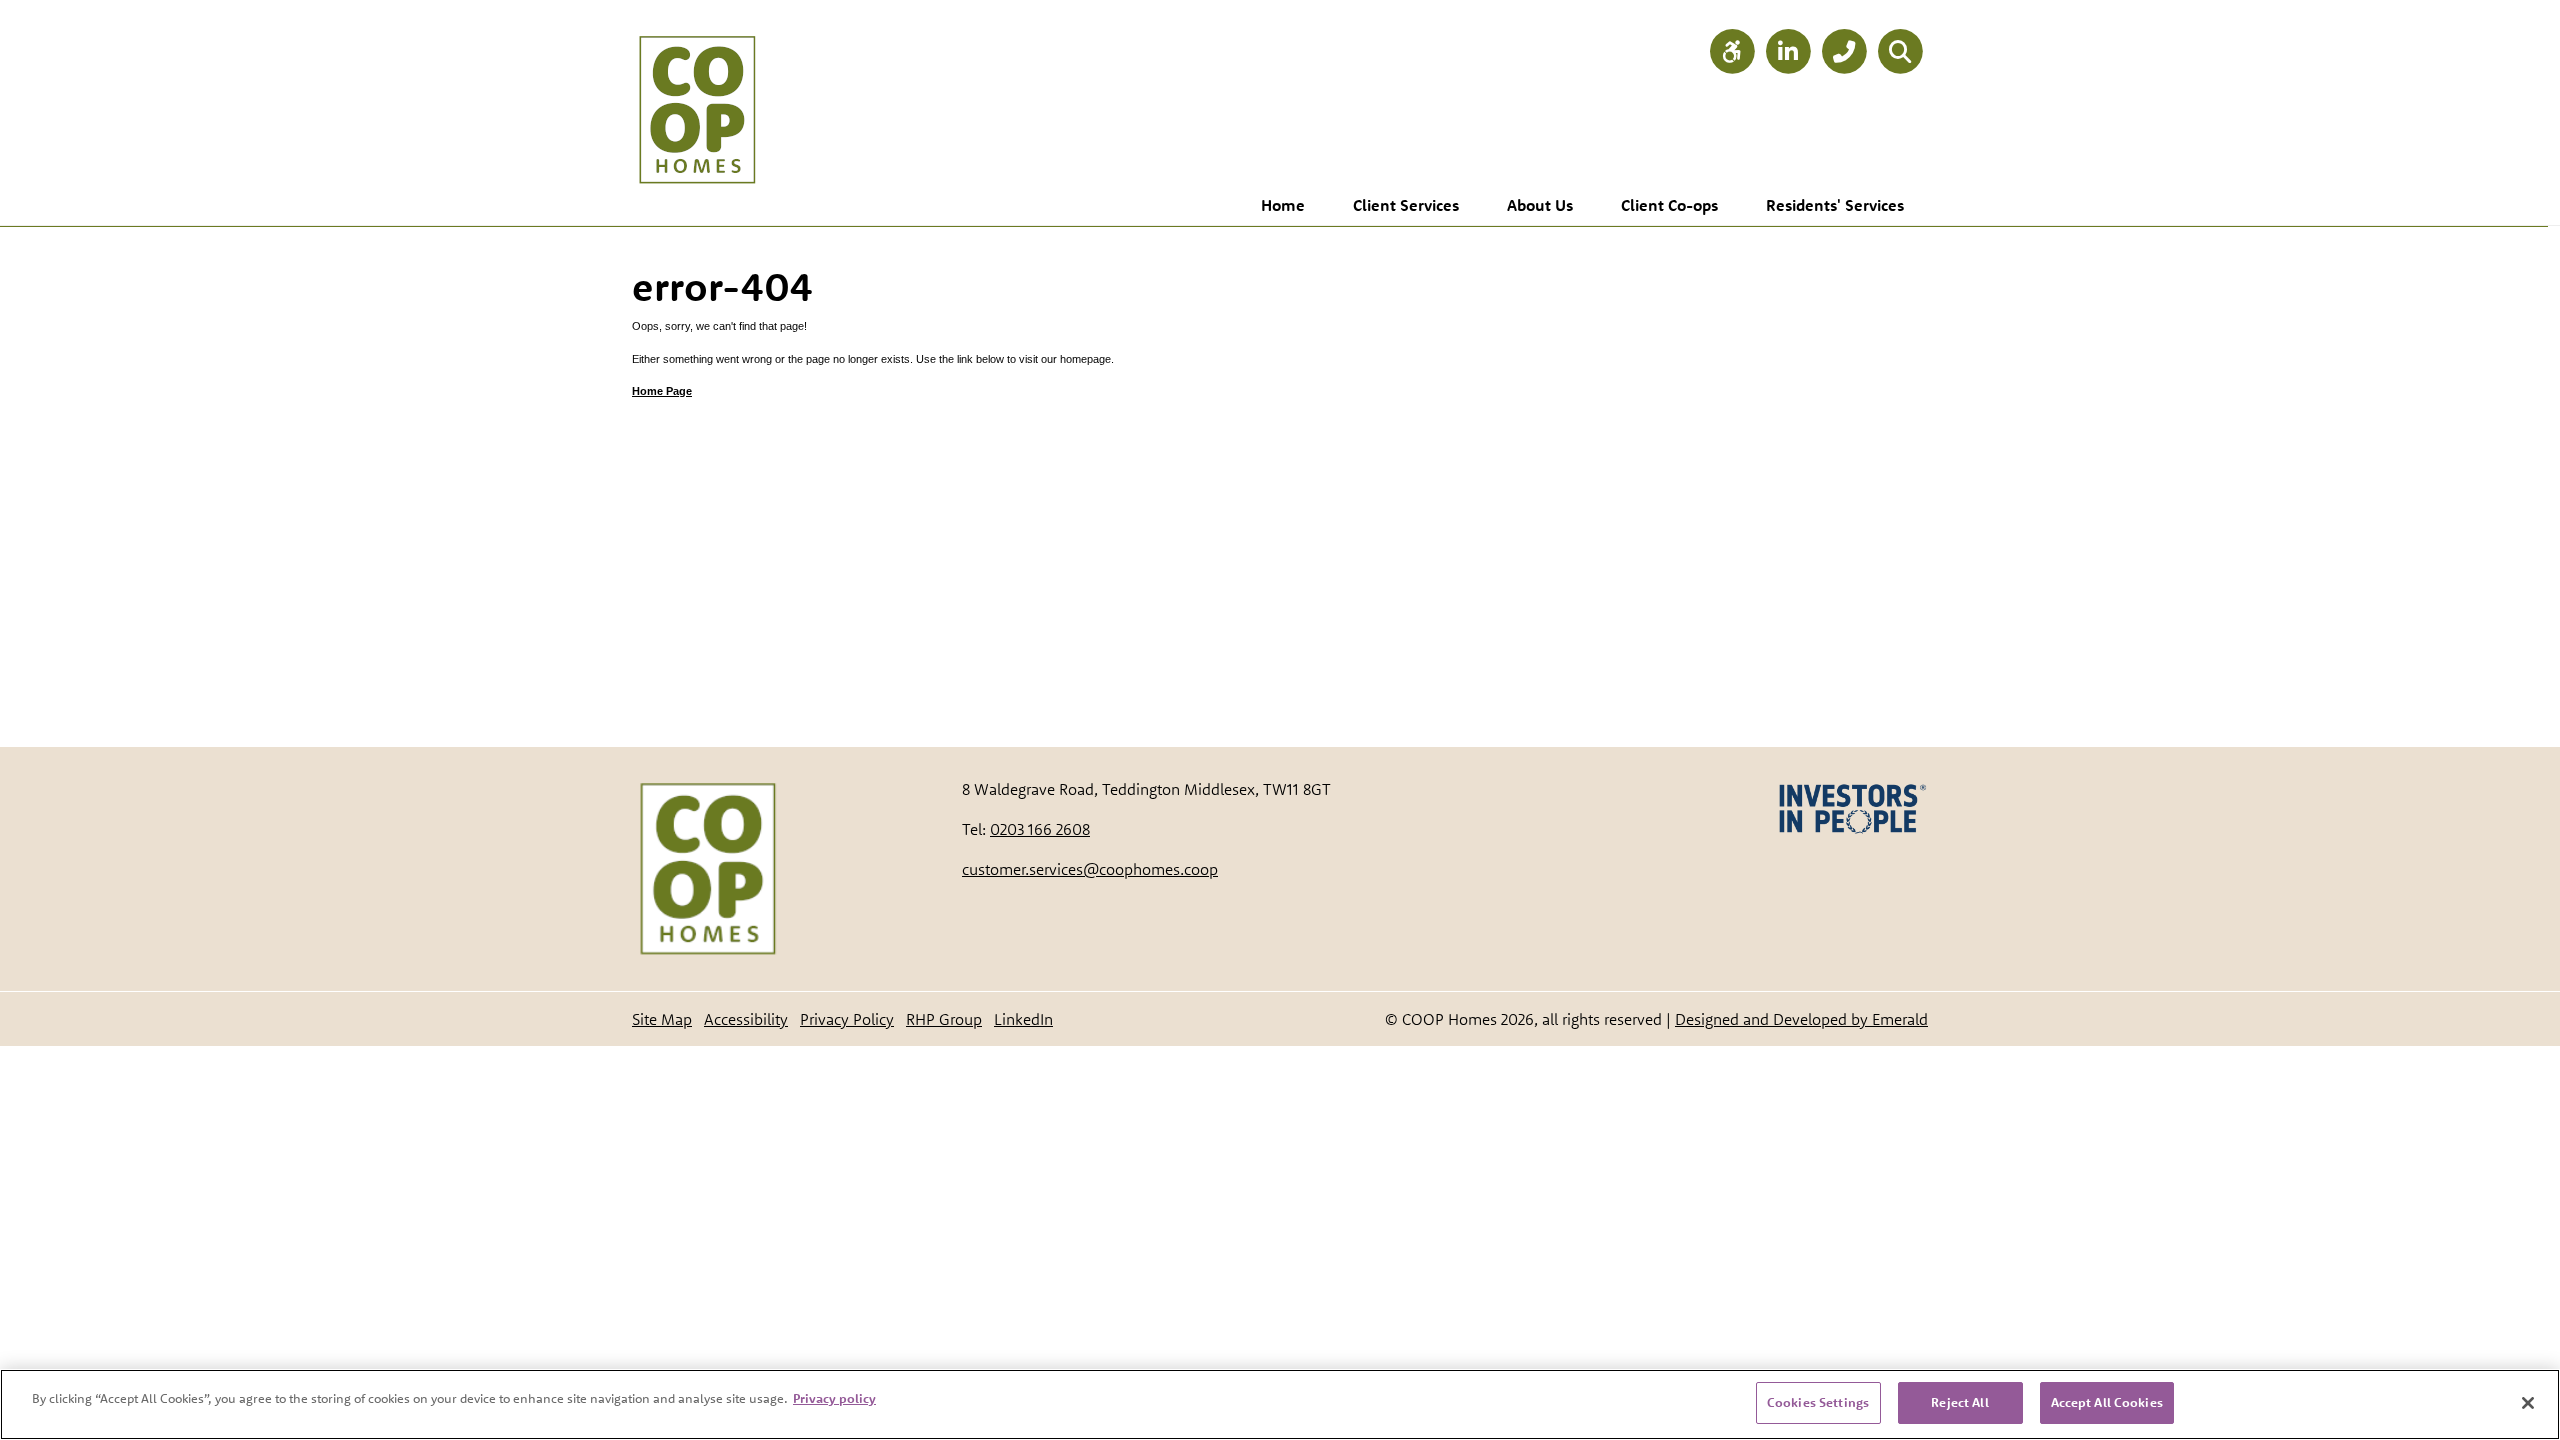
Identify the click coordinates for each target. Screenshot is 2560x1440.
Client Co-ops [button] (1669, 205)
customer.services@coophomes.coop (1090, 869)
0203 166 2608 (1040, 829)
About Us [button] (1540, 205)
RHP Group (944, 1019)
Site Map (662, 1019)
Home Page (662, 391)
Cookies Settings (1818, 1402)
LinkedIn (1023, 1019)
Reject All (1959, 1402)
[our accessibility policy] (1732, 52)
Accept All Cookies (2107, 1402)
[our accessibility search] (1900, 52)
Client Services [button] (1406, 205)
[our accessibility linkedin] (1788, 52)
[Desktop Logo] (696, 90)
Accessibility (746, 1019)
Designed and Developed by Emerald (1801, 1019)
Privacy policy (834, 1398)
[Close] (2528, 1403)
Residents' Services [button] (1835, 205)
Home (1283, 205)
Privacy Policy (847, 1019)
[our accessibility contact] (1844, 52)
